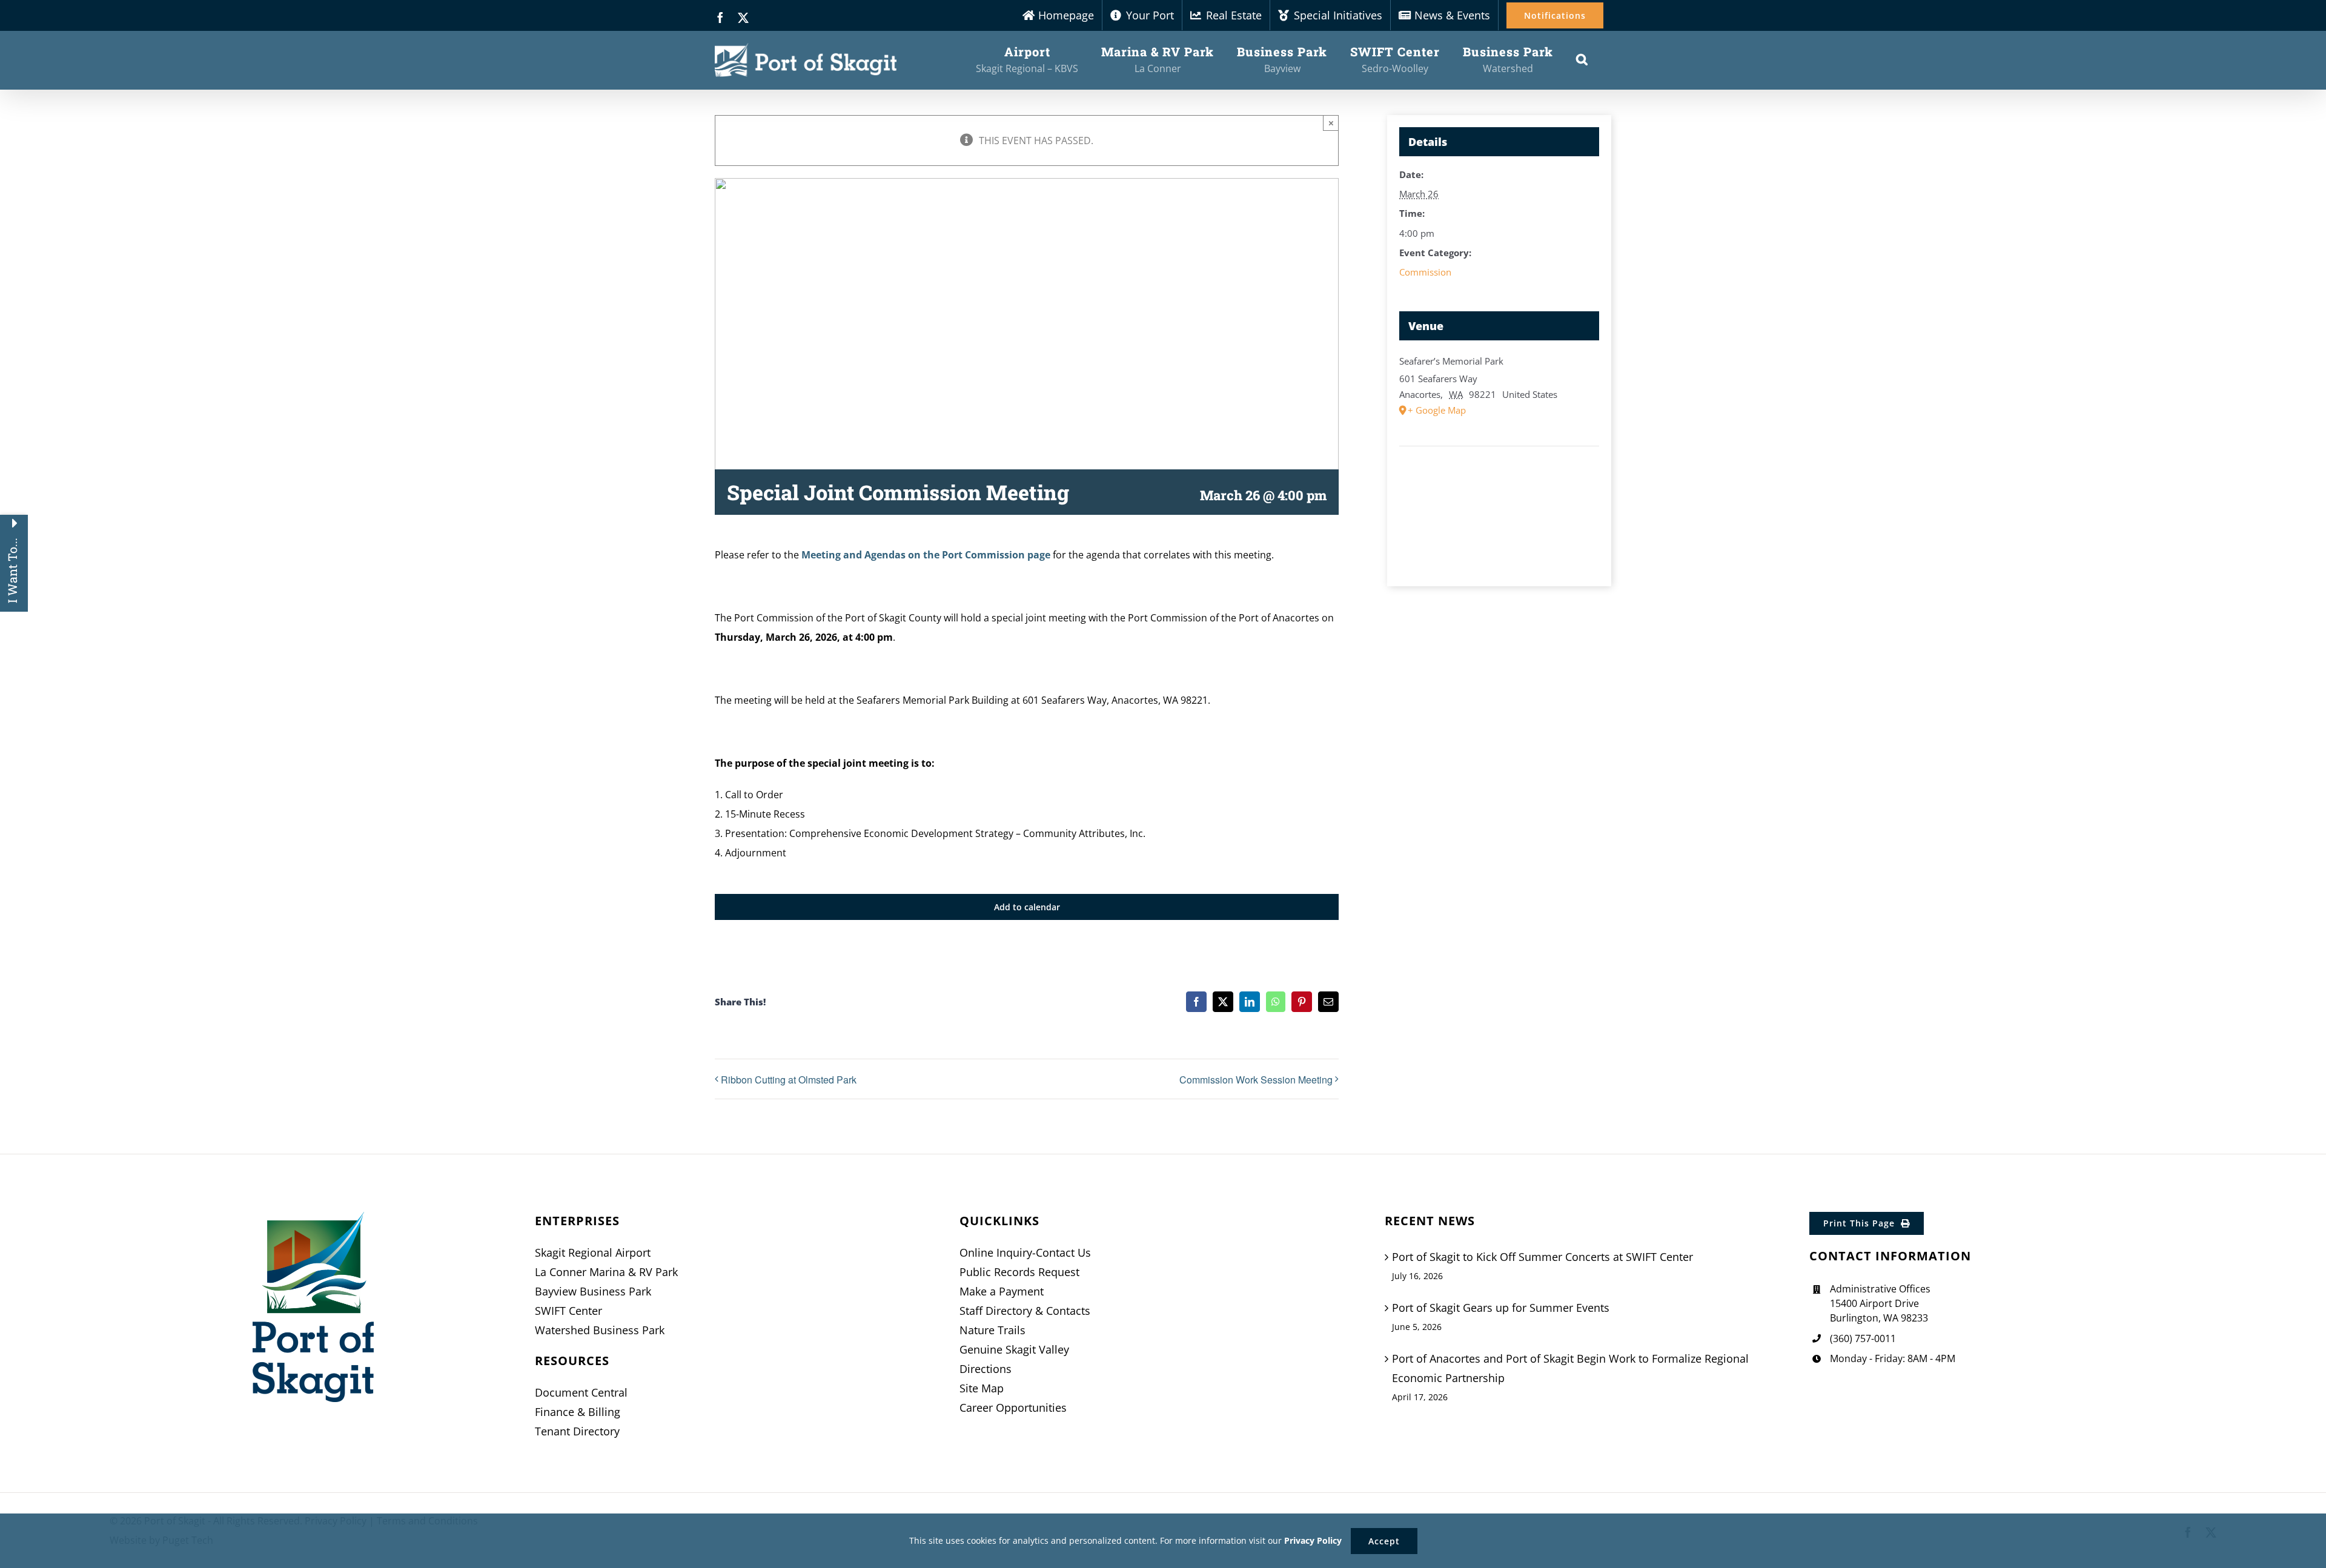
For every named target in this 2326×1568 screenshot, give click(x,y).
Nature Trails (992, 1330)
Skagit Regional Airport (593, 1252)
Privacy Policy (1313, 1540)
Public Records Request (1019, 1272)
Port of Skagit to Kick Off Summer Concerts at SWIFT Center (1542, 1257)
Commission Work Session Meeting (1256, 1080)
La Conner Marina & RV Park (606, 1272)
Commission (1425, 272)
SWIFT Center (568, 1311)
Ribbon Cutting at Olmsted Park (789, 1080)
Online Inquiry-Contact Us (1025, 1252)
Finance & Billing (578, 1412)
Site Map (982, 1388)
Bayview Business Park (593, 1291)
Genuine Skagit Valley (1014, 1349)
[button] (1582, 59)
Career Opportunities (1013, 1408)
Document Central (581, 1392)
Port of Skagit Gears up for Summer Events (1501, 1308)
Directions (986, 1369)
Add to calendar (1027, 907)
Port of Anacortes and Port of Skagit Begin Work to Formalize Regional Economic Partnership (1570, 1368)
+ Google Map (1437, 410)
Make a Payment (1002, 1291)
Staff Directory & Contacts (1025, 1311)
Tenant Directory (577, 1431)
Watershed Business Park (600, 1330)
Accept (1384, 1541)
